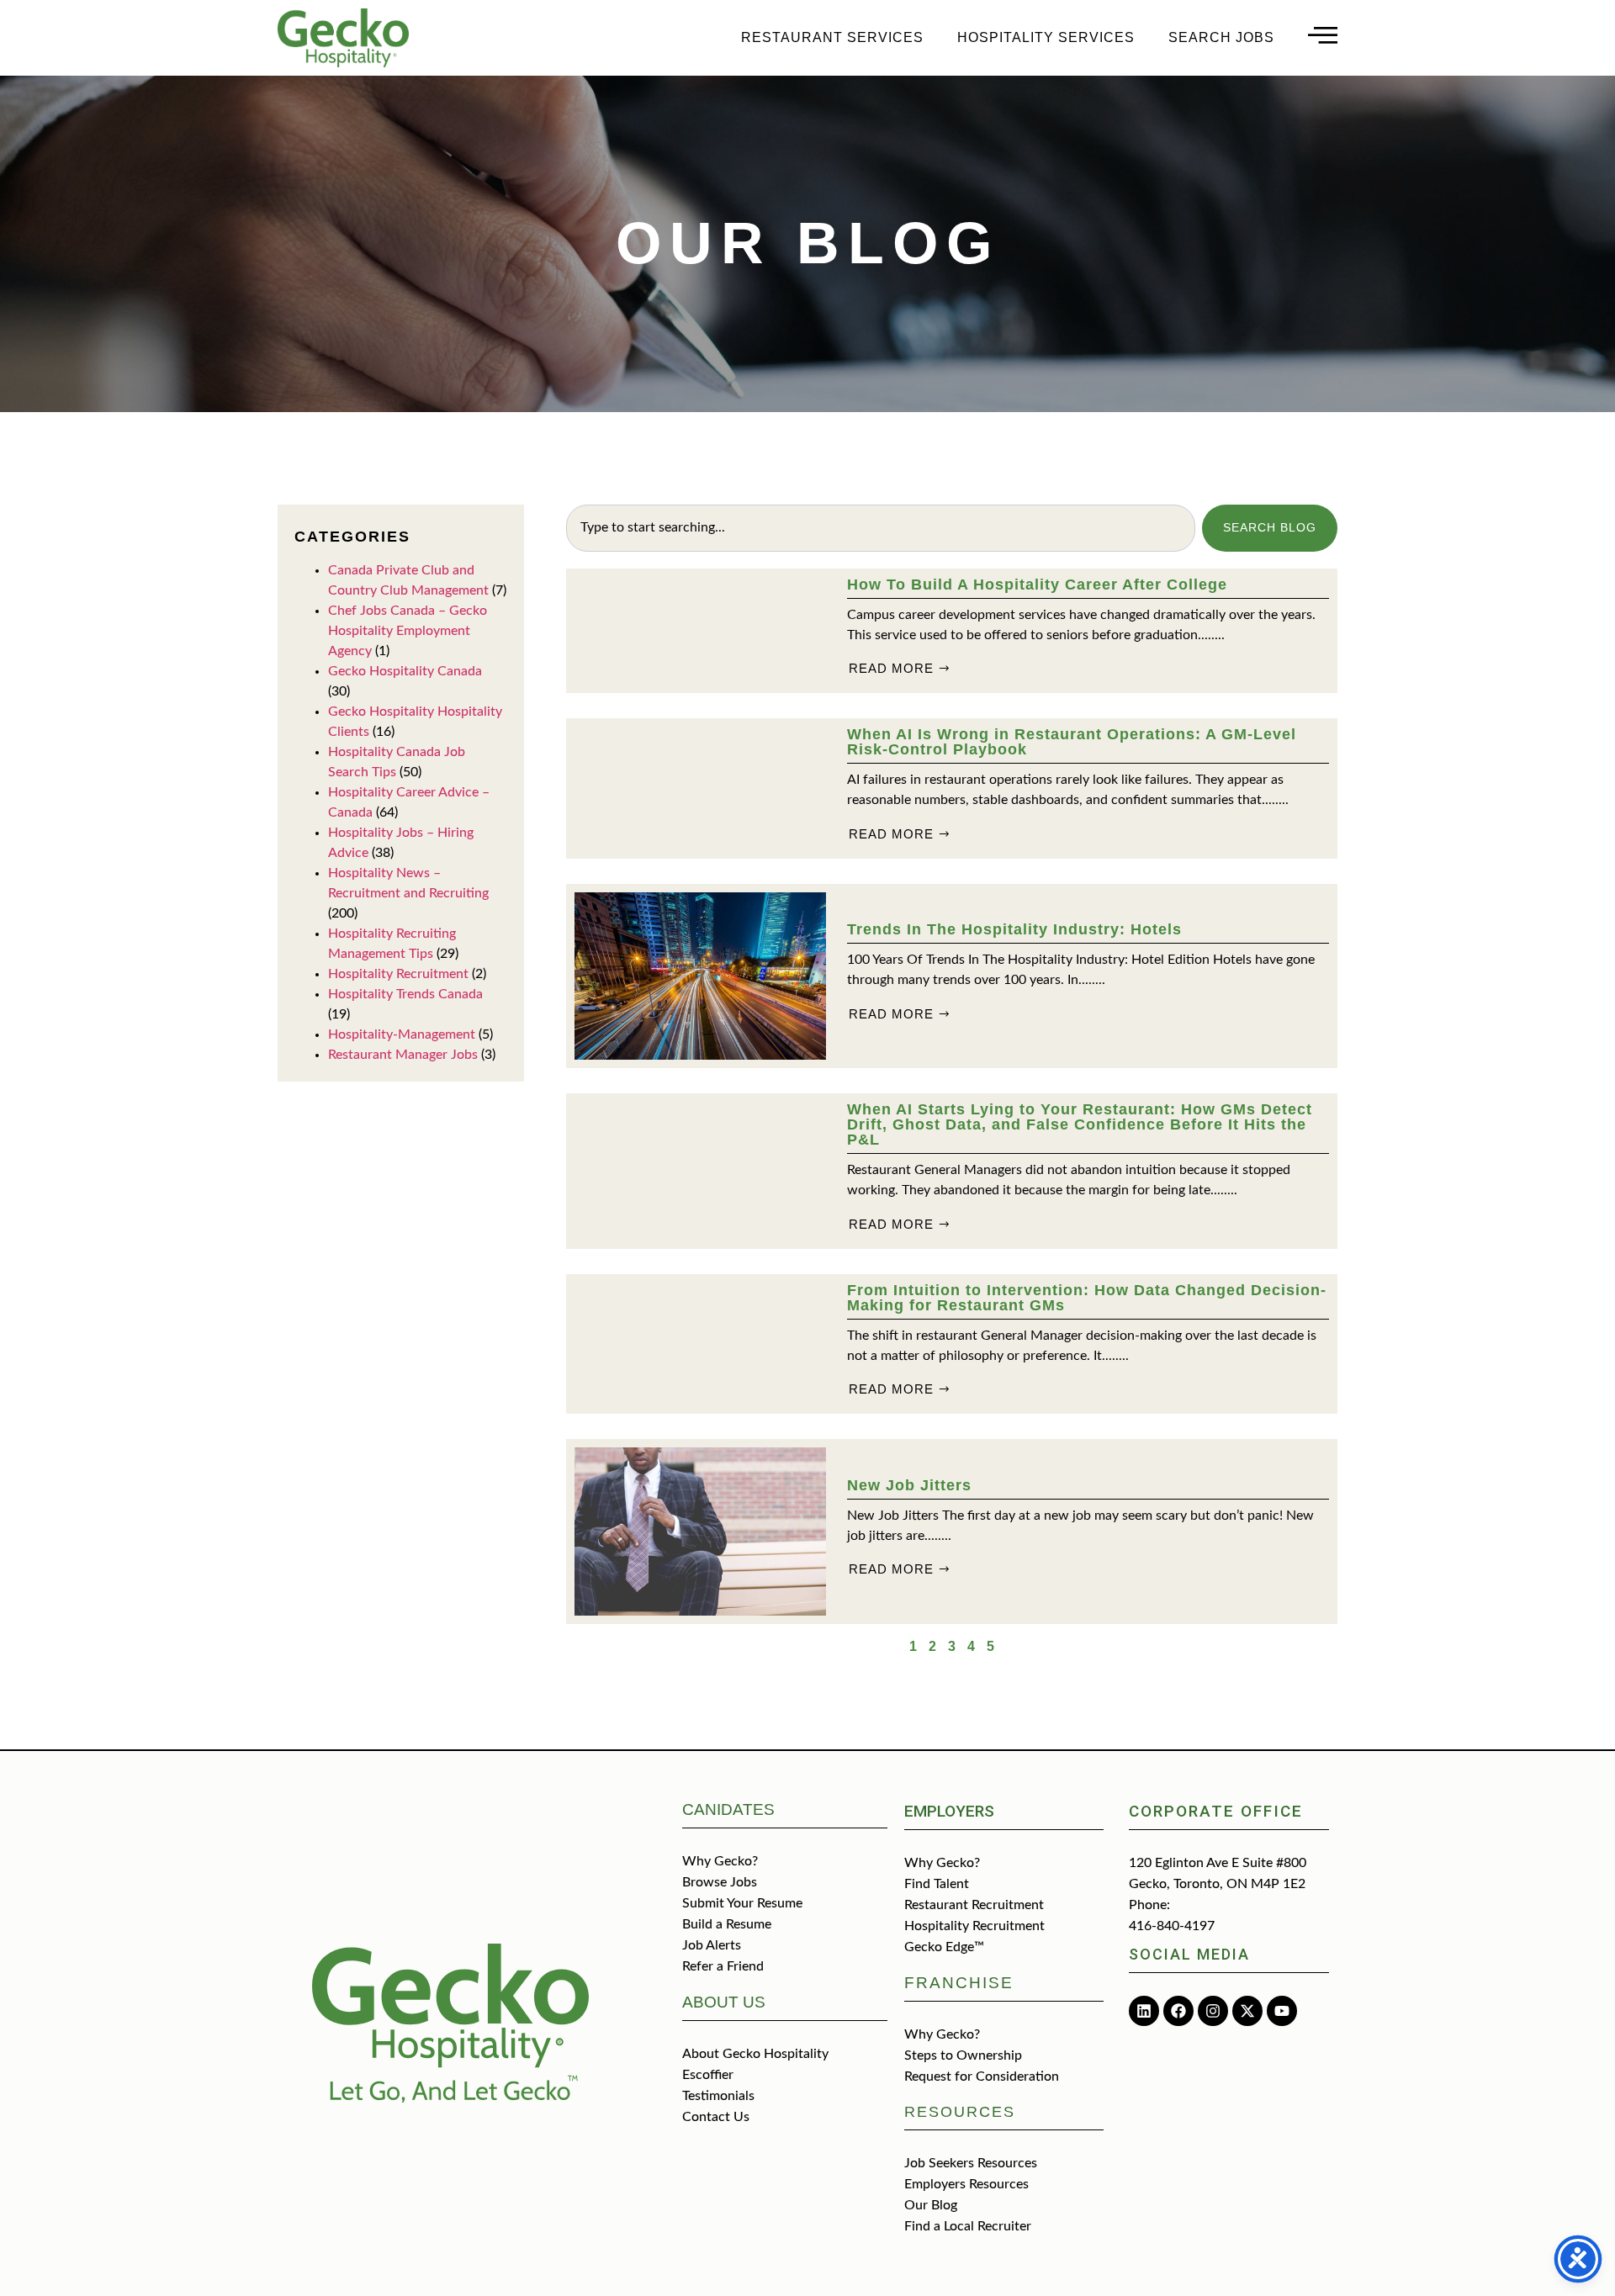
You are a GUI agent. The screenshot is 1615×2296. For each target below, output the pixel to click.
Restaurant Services (832, 37)
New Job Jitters (909, 1485)
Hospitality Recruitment (398, 974)
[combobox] (881, 528)
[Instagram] (1213, 2011)
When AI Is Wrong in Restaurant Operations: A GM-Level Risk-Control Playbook (1072, 742)
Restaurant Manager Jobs (403, 1055)
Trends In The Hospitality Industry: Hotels (1014, 929)
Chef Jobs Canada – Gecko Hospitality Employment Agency (408, 631)
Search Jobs (1221, 37)
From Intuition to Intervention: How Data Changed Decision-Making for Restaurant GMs (1087, 1298)
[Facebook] (1178, 2011)
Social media (1189, 1954)
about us (724, 2002)
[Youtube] (1282, 2011)
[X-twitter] (1247, 2011)
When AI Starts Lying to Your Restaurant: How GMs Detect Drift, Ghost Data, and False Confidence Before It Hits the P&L (1080, 1124)
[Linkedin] (1144, 2011)
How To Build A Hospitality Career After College (1037, 585)
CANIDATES (728, 1809)
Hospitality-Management (402, 1034)
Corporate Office (1216, 1811)
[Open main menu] (1323, 35)
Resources (960, 2112)
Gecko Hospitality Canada (405, 671)
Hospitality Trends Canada (405, 994)
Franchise (959, 1983)
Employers (949, 1811)
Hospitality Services (1046, 37)
